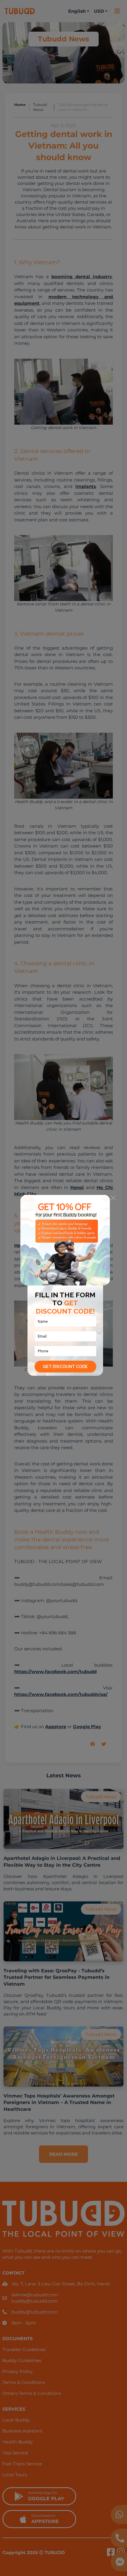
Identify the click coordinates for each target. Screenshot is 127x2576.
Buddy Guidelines (22, 2360)
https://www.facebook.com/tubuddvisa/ (61, 1694)
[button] (96, 1744)
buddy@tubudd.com (35, 2301)
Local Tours (15, 2475)
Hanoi (77, 1187)
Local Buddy (16, 2420)
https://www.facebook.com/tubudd (55, 1672)
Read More (63, 2154)
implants (86, 486)
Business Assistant (22, 2431)
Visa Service (15, 2453)
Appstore (56, 1727)
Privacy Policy (17, 2371)
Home (20, 105)
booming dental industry (82, 277)
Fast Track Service (22, 2464)
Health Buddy (32, 1245)
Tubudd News (40, 107)
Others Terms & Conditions (32, 2393)
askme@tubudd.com (35, 2295)
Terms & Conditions (24, 2382)
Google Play (87, 1727)
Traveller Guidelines (24, 2349)
